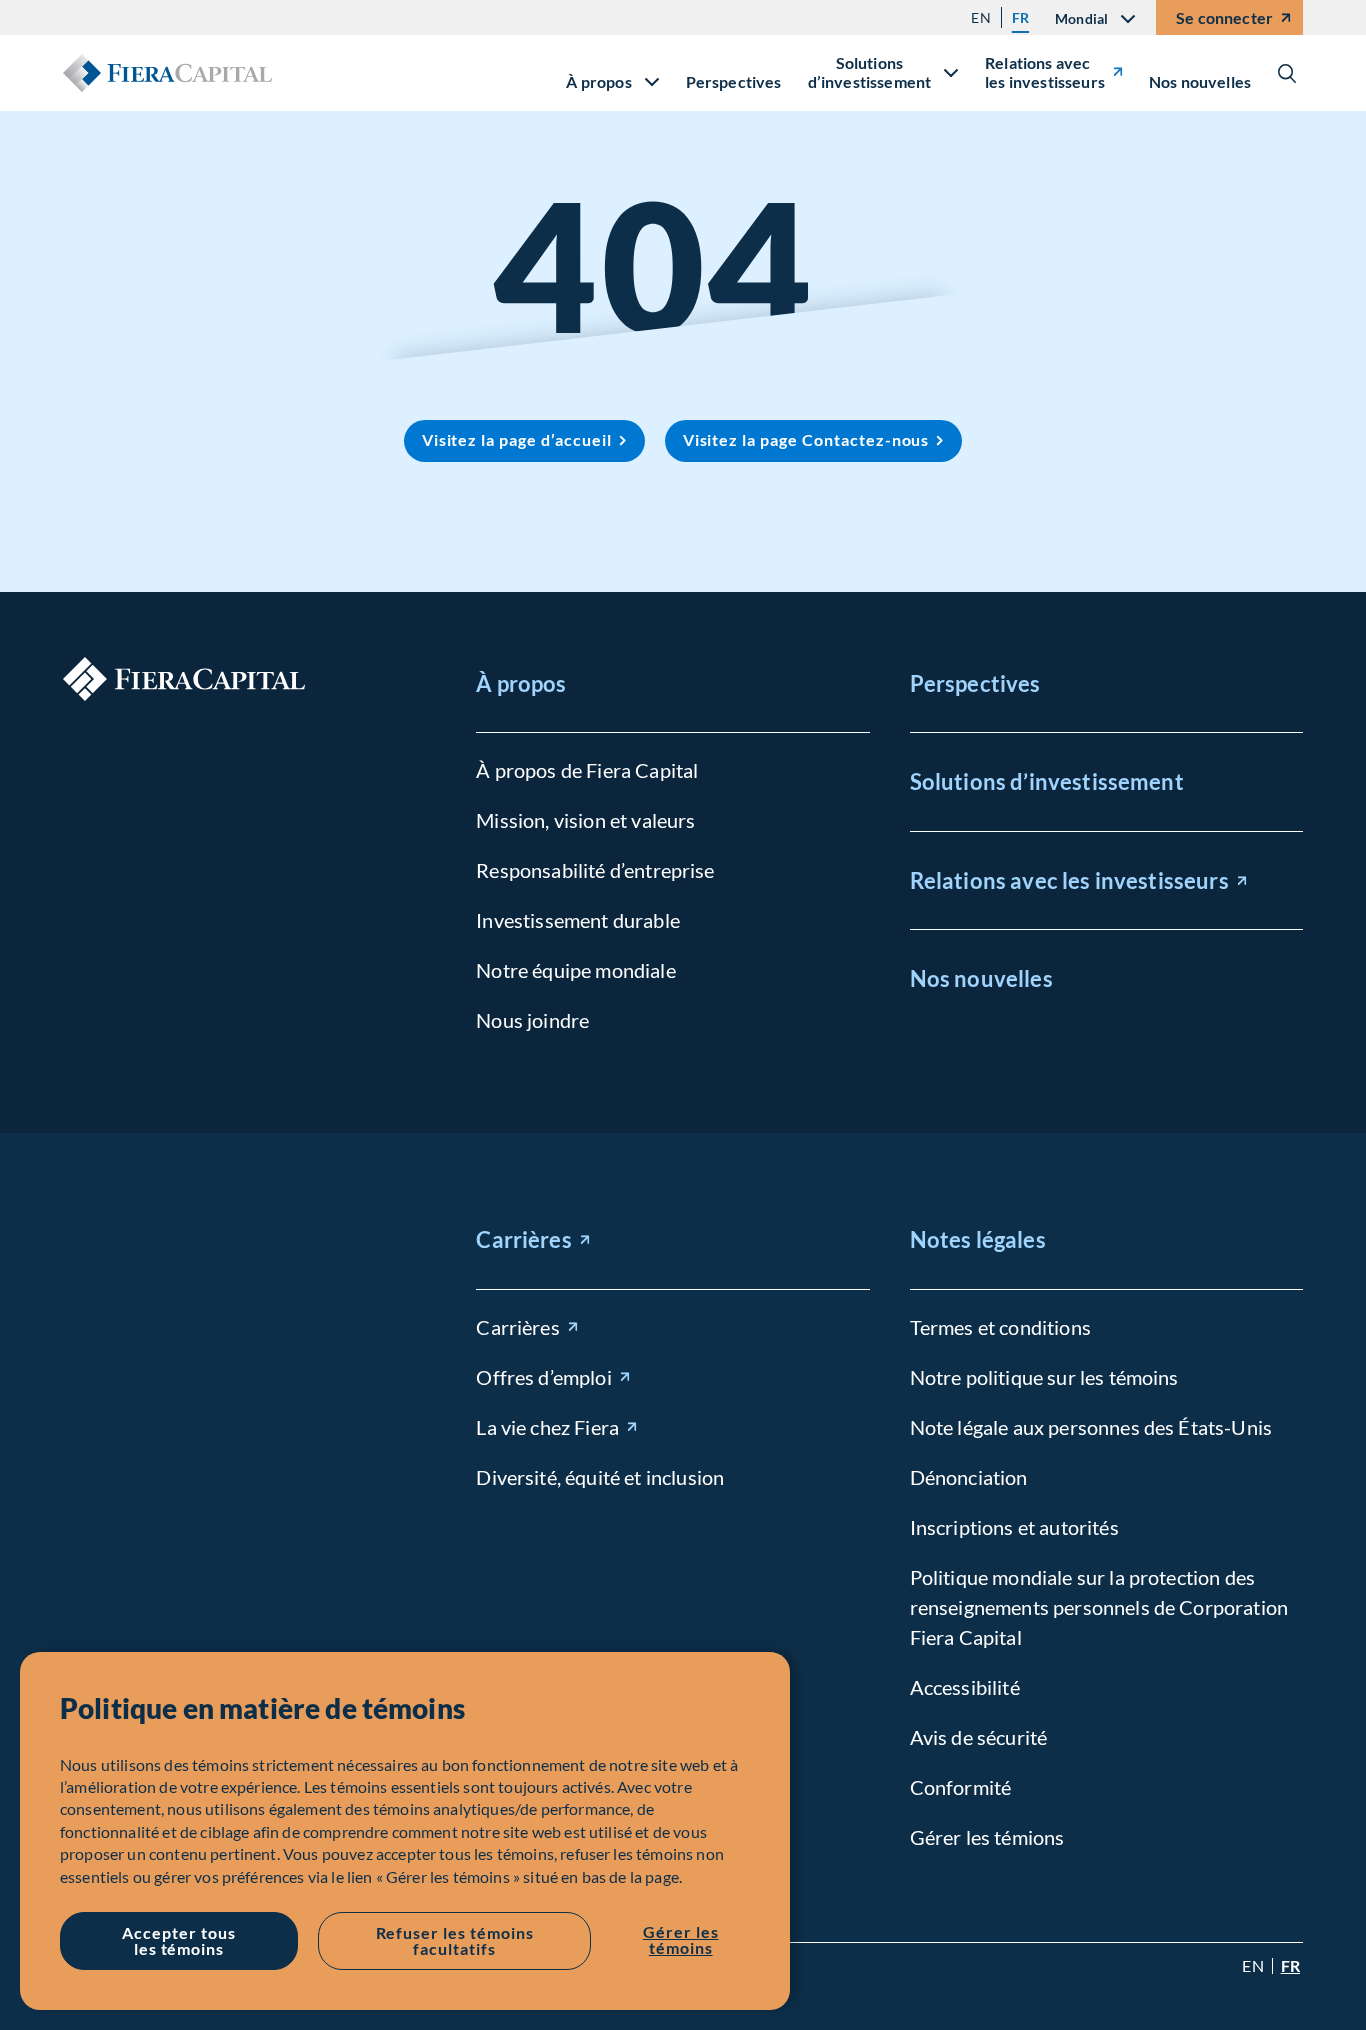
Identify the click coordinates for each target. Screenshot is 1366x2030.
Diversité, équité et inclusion (600, 1477)
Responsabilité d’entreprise (595, 870)
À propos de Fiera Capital (587, 770)
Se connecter (1224, 17)
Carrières (523, 1239)
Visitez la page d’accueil (517, 439)
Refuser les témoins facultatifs (455, 1940)
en (980, 17)
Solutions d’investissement (1047, 781)
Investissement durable (578, 920)
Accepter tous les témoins (178, 1940)
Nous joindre (532, 1020)
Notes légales (978, 1239)
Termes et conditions (1000, 1327)
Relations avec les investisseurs (1045, 72)
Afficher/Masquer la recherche (1287, 73)
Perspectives (734, 81)
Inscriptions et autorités (1014, 1527)
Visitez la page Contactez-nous (806, 439)
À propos (521, 683)
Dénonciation (969, 1477)
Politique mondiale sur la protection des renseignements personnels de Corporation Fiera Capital (1099, 1607)
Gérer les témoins (681, 1939)
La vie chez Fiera (547, 1427)
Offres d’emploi (543, 1377)
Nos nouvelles (1200, 81)
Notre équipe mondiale (575, 970)
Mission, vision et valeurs (585, 820)
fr (1020, 17)
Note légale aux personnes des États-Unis (1091, 1427)
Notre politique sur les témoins (1044, 1377)
